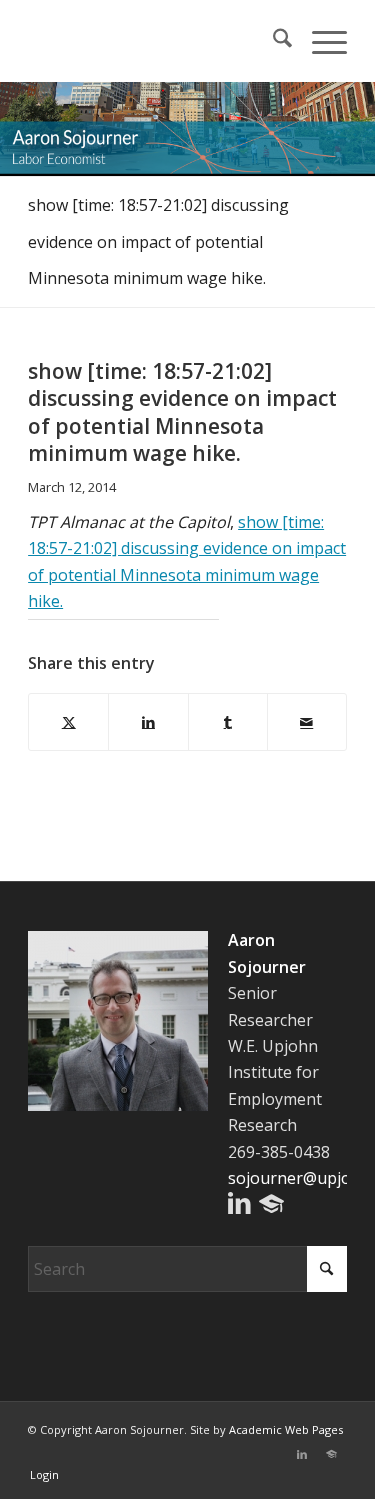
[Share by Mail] (307, 722)
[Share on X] (68, 722)
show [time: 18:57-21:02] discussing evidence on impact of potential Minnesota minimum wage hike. (158, 242)
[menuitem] (272, 41)
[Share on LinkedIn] (148, 722)
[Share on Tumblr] (228, 722)
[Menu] (319, 41)
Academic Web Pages (286, 1429)
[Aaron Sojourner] (155, 41)
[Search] (272, 41)
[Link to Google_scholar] (332, 1454)
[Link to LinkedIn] (302, 1454)
